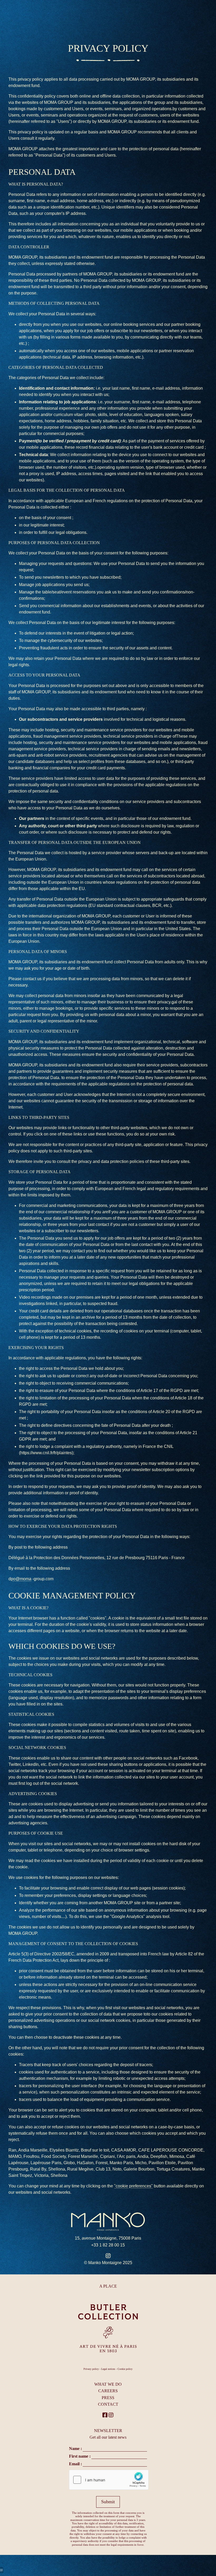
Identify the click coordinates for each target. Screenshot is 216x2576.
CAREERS (108, 2391)
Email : (75, 2464)
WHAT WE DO (108, 2384)
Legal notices (108, 2369)
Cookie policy (125, 2369)
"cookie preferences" (133, 2186)
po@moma (21, 1579)
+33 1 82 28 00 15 (108, 2245)
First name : (80, 2456)
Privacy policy (91, 2369)
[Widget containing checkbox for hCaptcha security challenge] (109, 2480)
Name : (75, 2449)
